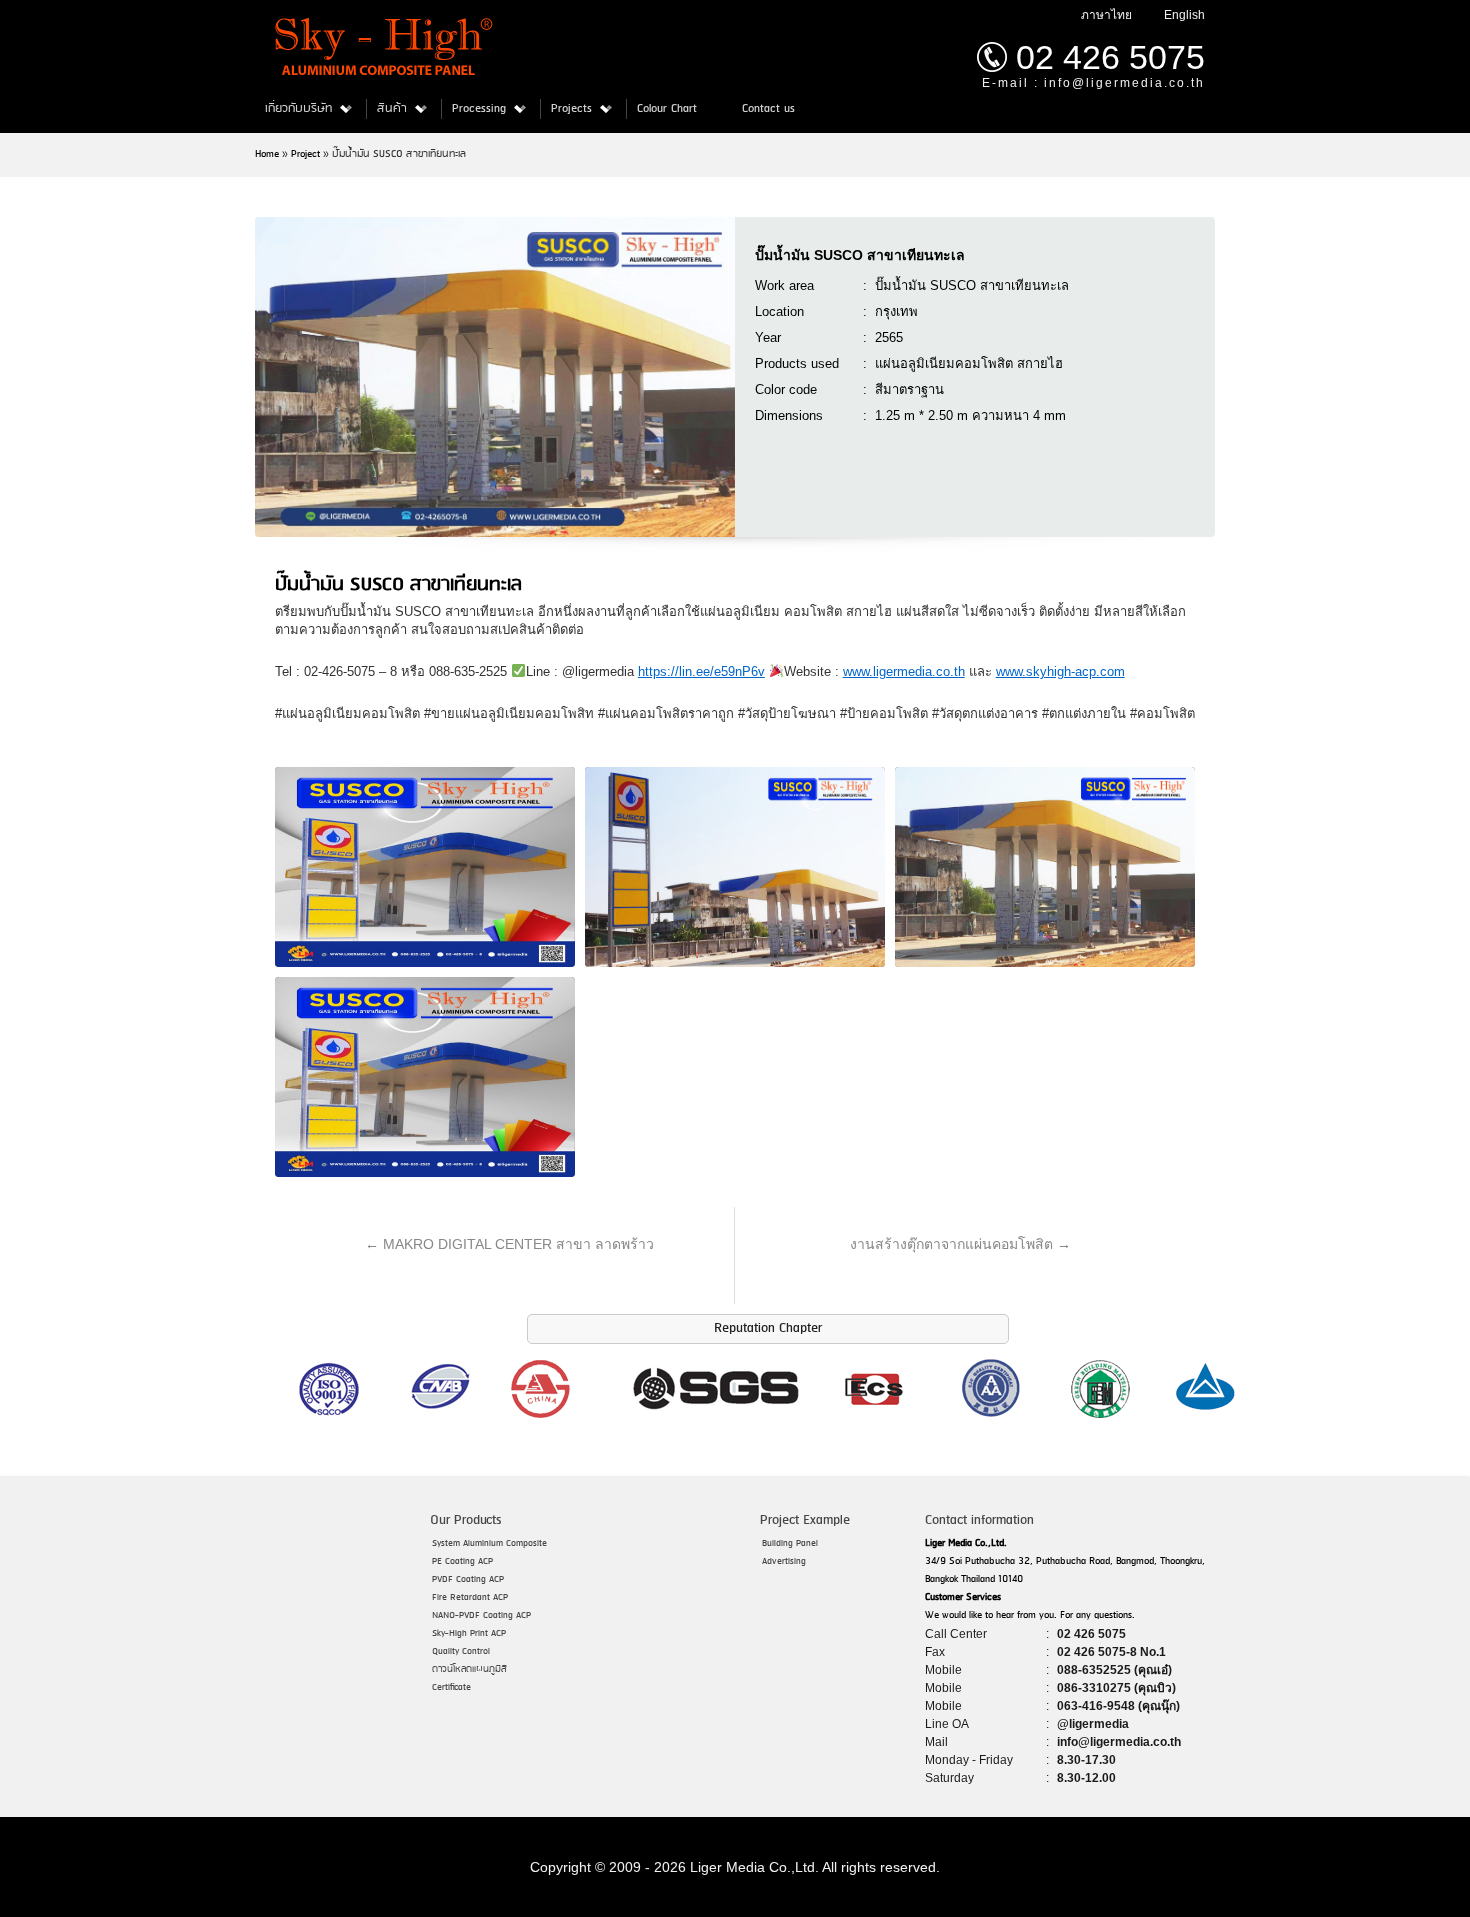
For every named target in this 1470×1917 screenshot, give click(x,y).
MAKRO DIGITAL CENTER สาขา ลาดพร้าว (509, 1244)
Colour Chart (667, 109)
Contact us (768, 109)
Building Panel (790, 1543)
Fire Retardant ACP (470, 1597)
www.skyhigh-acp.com (1060, 671)
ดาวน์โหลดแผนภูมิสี (469, 1669)
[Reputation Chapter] (767, 1419)
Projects (571, 109)
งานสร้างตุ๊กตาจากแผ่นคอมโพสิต (960, 1244)
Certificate (451, 1687)
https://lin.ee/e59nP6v (701, 671)
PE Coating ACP (462, 1561)
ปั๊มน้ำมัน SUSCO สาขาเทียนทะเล (860, 255)
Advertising (784, 1561)
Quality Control (461, 1651)
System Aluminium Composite (489, 1543)
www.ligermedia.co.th (904, 671)
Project (305, 154)
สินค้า (392, 109)
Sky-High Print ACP (469, 1633)
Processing (479, 109)
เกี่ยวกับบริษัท (298, 109)
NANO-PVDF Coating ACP (481, 1615)
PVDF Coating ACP (468, 1579)
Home (267, 154)
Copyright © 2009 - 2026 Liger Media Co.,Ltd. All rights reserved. (735, 1867)
